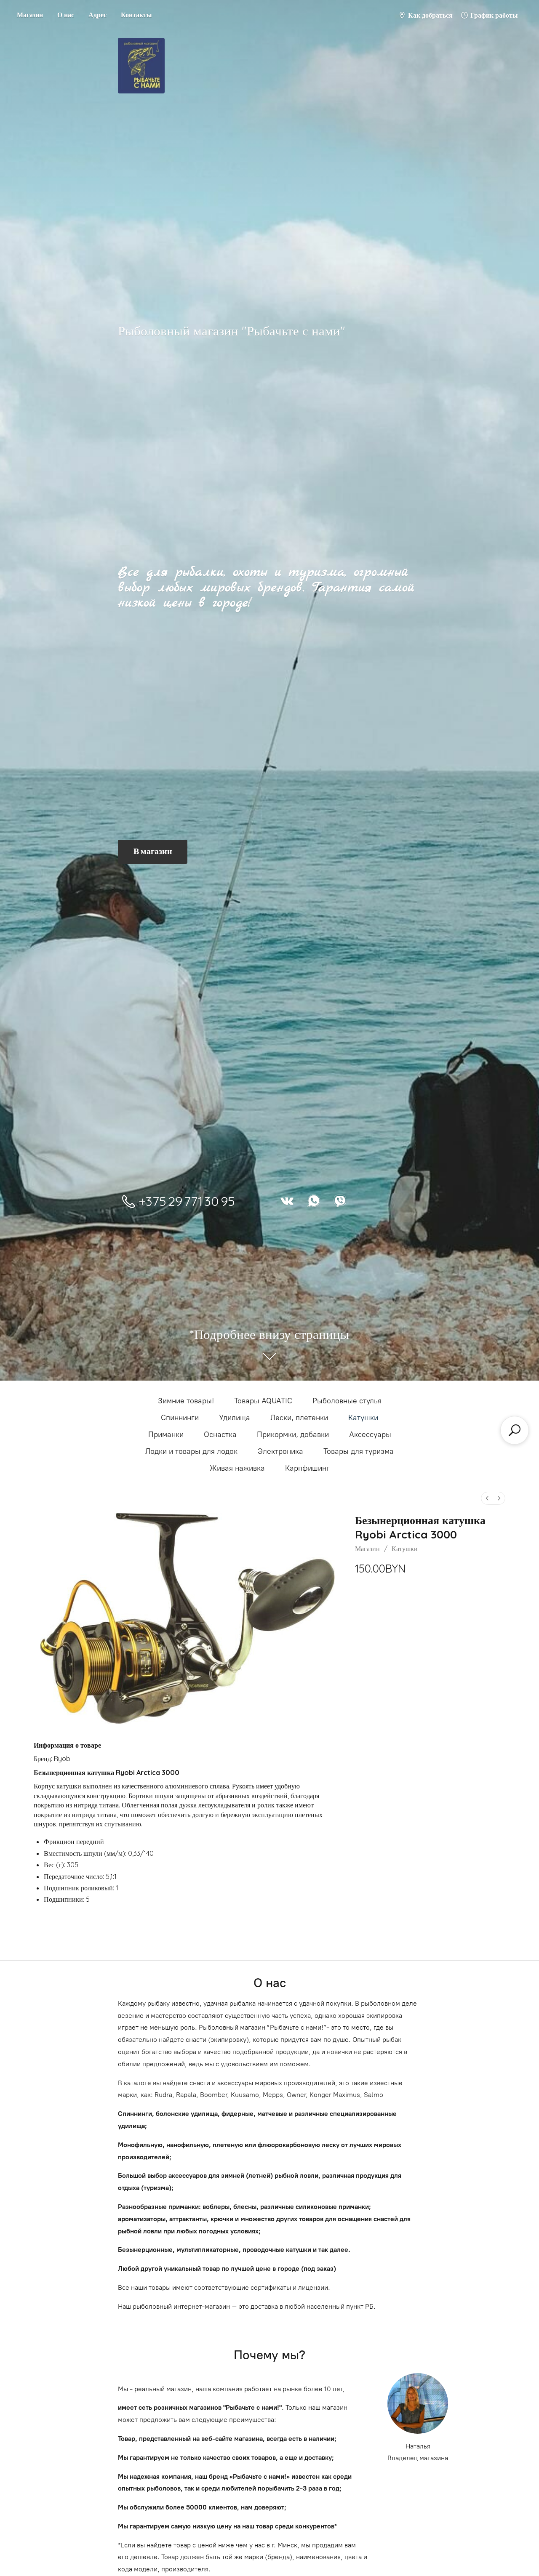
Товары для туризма (359, 1451)
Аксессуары (370, 1434)
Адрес (97, 15)
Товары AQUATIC (263, 1401)
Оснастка (220, 1434)
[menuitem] (487, 1498)
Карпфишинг (307, 1468)
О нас (66, 15)
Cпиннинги (180, 1418)
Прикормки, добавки (293, 1434)
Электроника (280, 1451)
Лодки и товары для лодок (191, 1451)
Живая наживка (237, 1468)
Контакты (136, 15)
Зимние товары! (186, 1401)
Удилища (235, 1418)
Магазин (30, 15)
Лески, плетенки (299, 1418)
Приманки (166, 1434)
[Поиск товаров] (515, 1430)
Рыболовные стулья (347, 1401)
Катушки (363, 1418)
